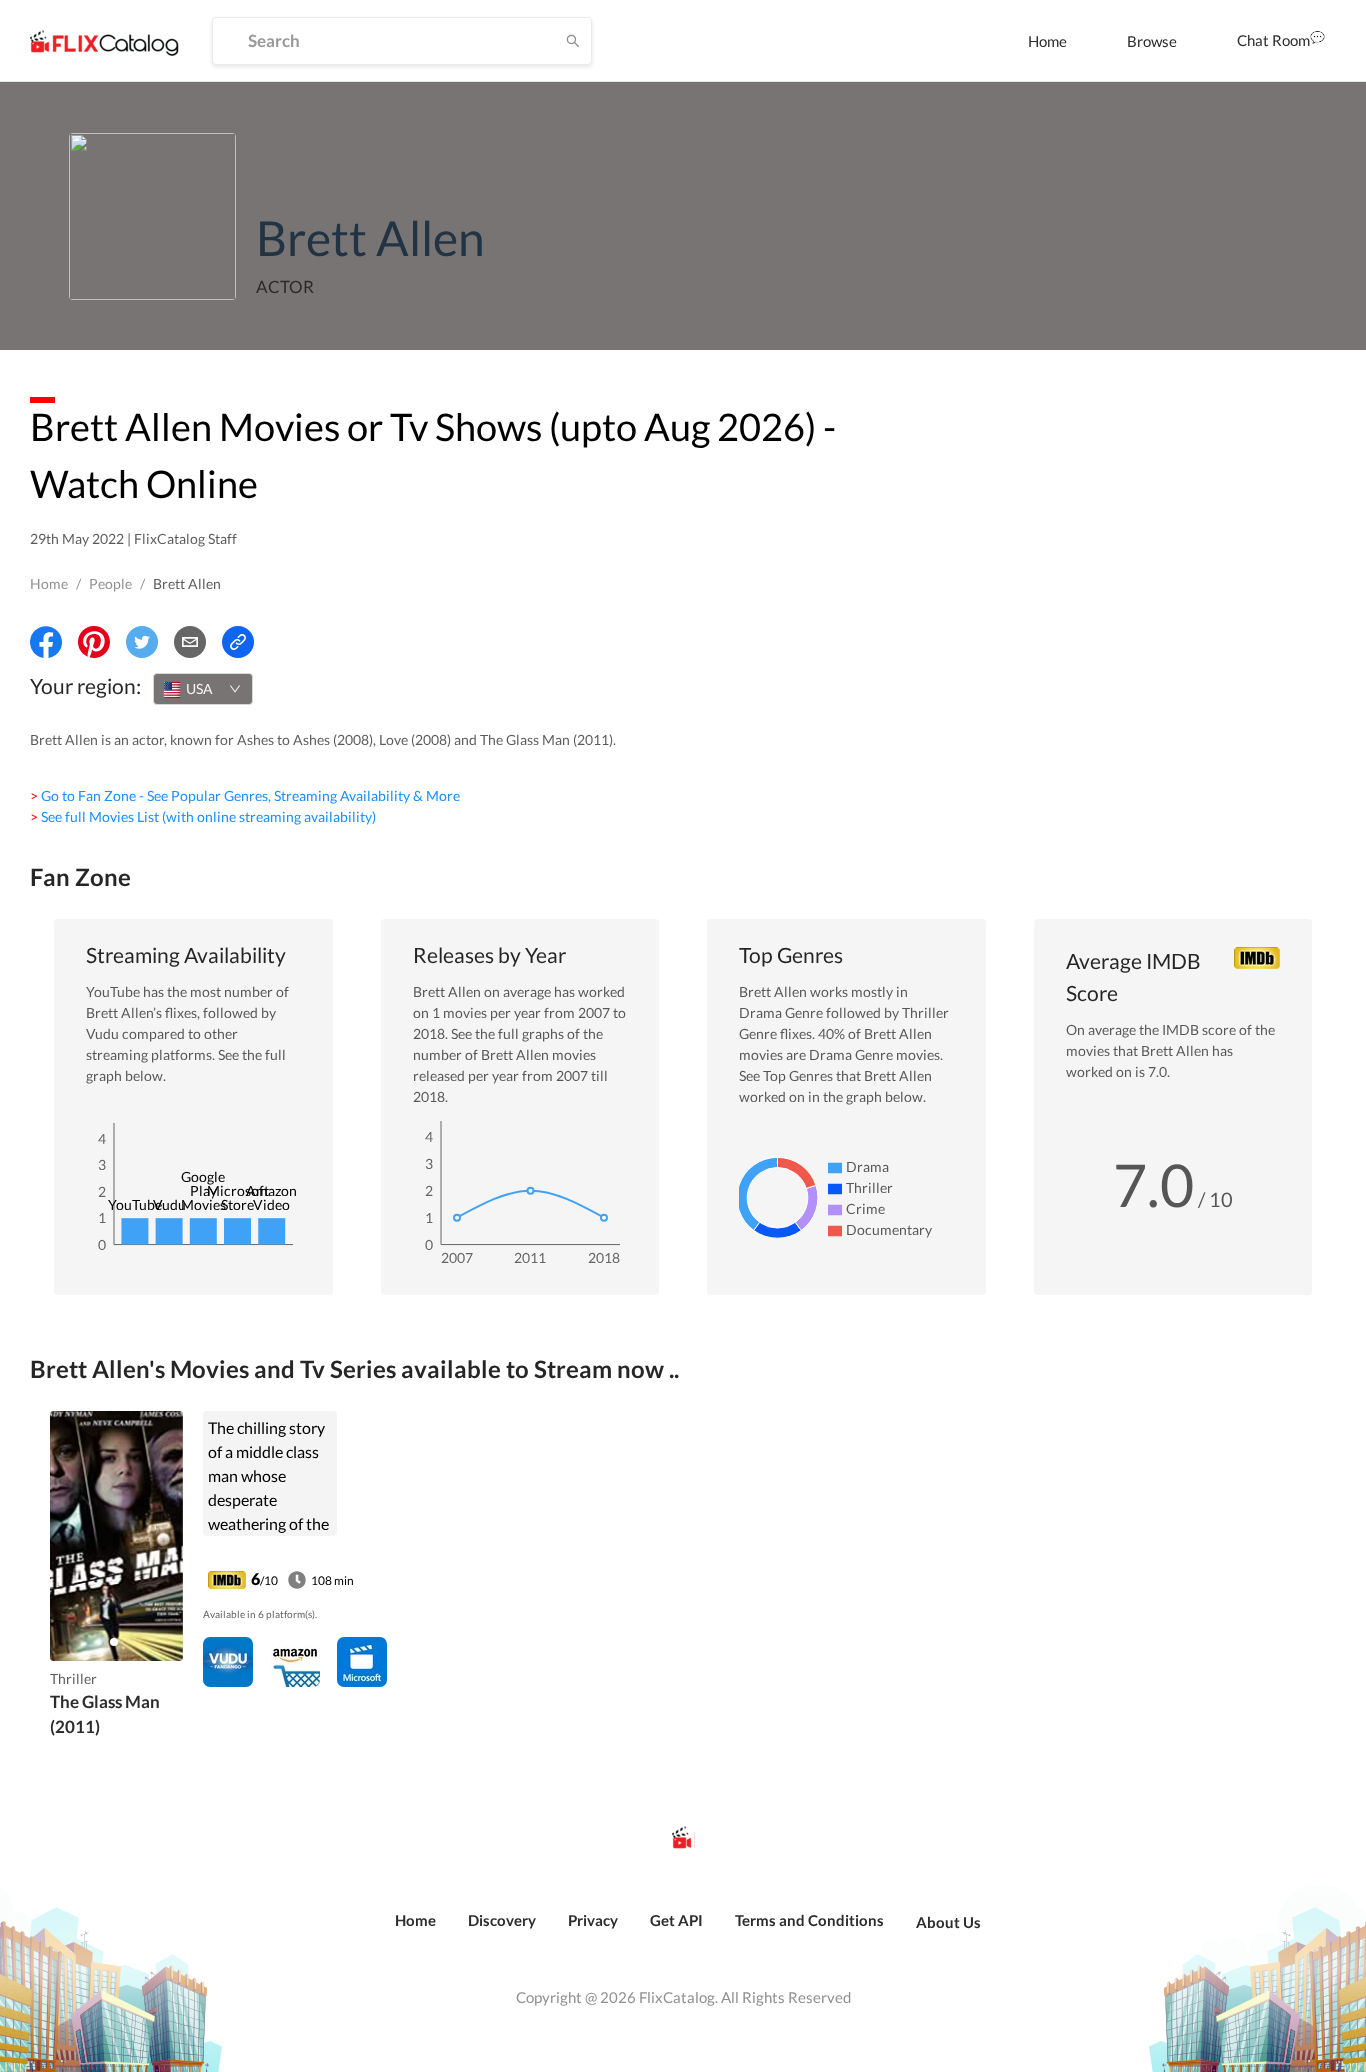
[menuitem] (1047, 41)
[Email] (190, 642)
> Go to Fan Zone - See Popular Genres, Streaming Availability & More (245, 795)
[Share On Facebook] (46, 642)
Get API (676, 1920)
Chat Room (1273, 40)
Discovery (502, 1920)
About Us (948, 1922)
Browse (1152, 41)
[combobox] (203, 689)
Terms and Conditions (809, 1920)
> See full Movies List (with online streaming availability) (203, 816)
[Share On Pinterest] (94, 642)
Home (1047, 41)
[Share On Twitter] (142, 642)
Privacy (593, 1920)
